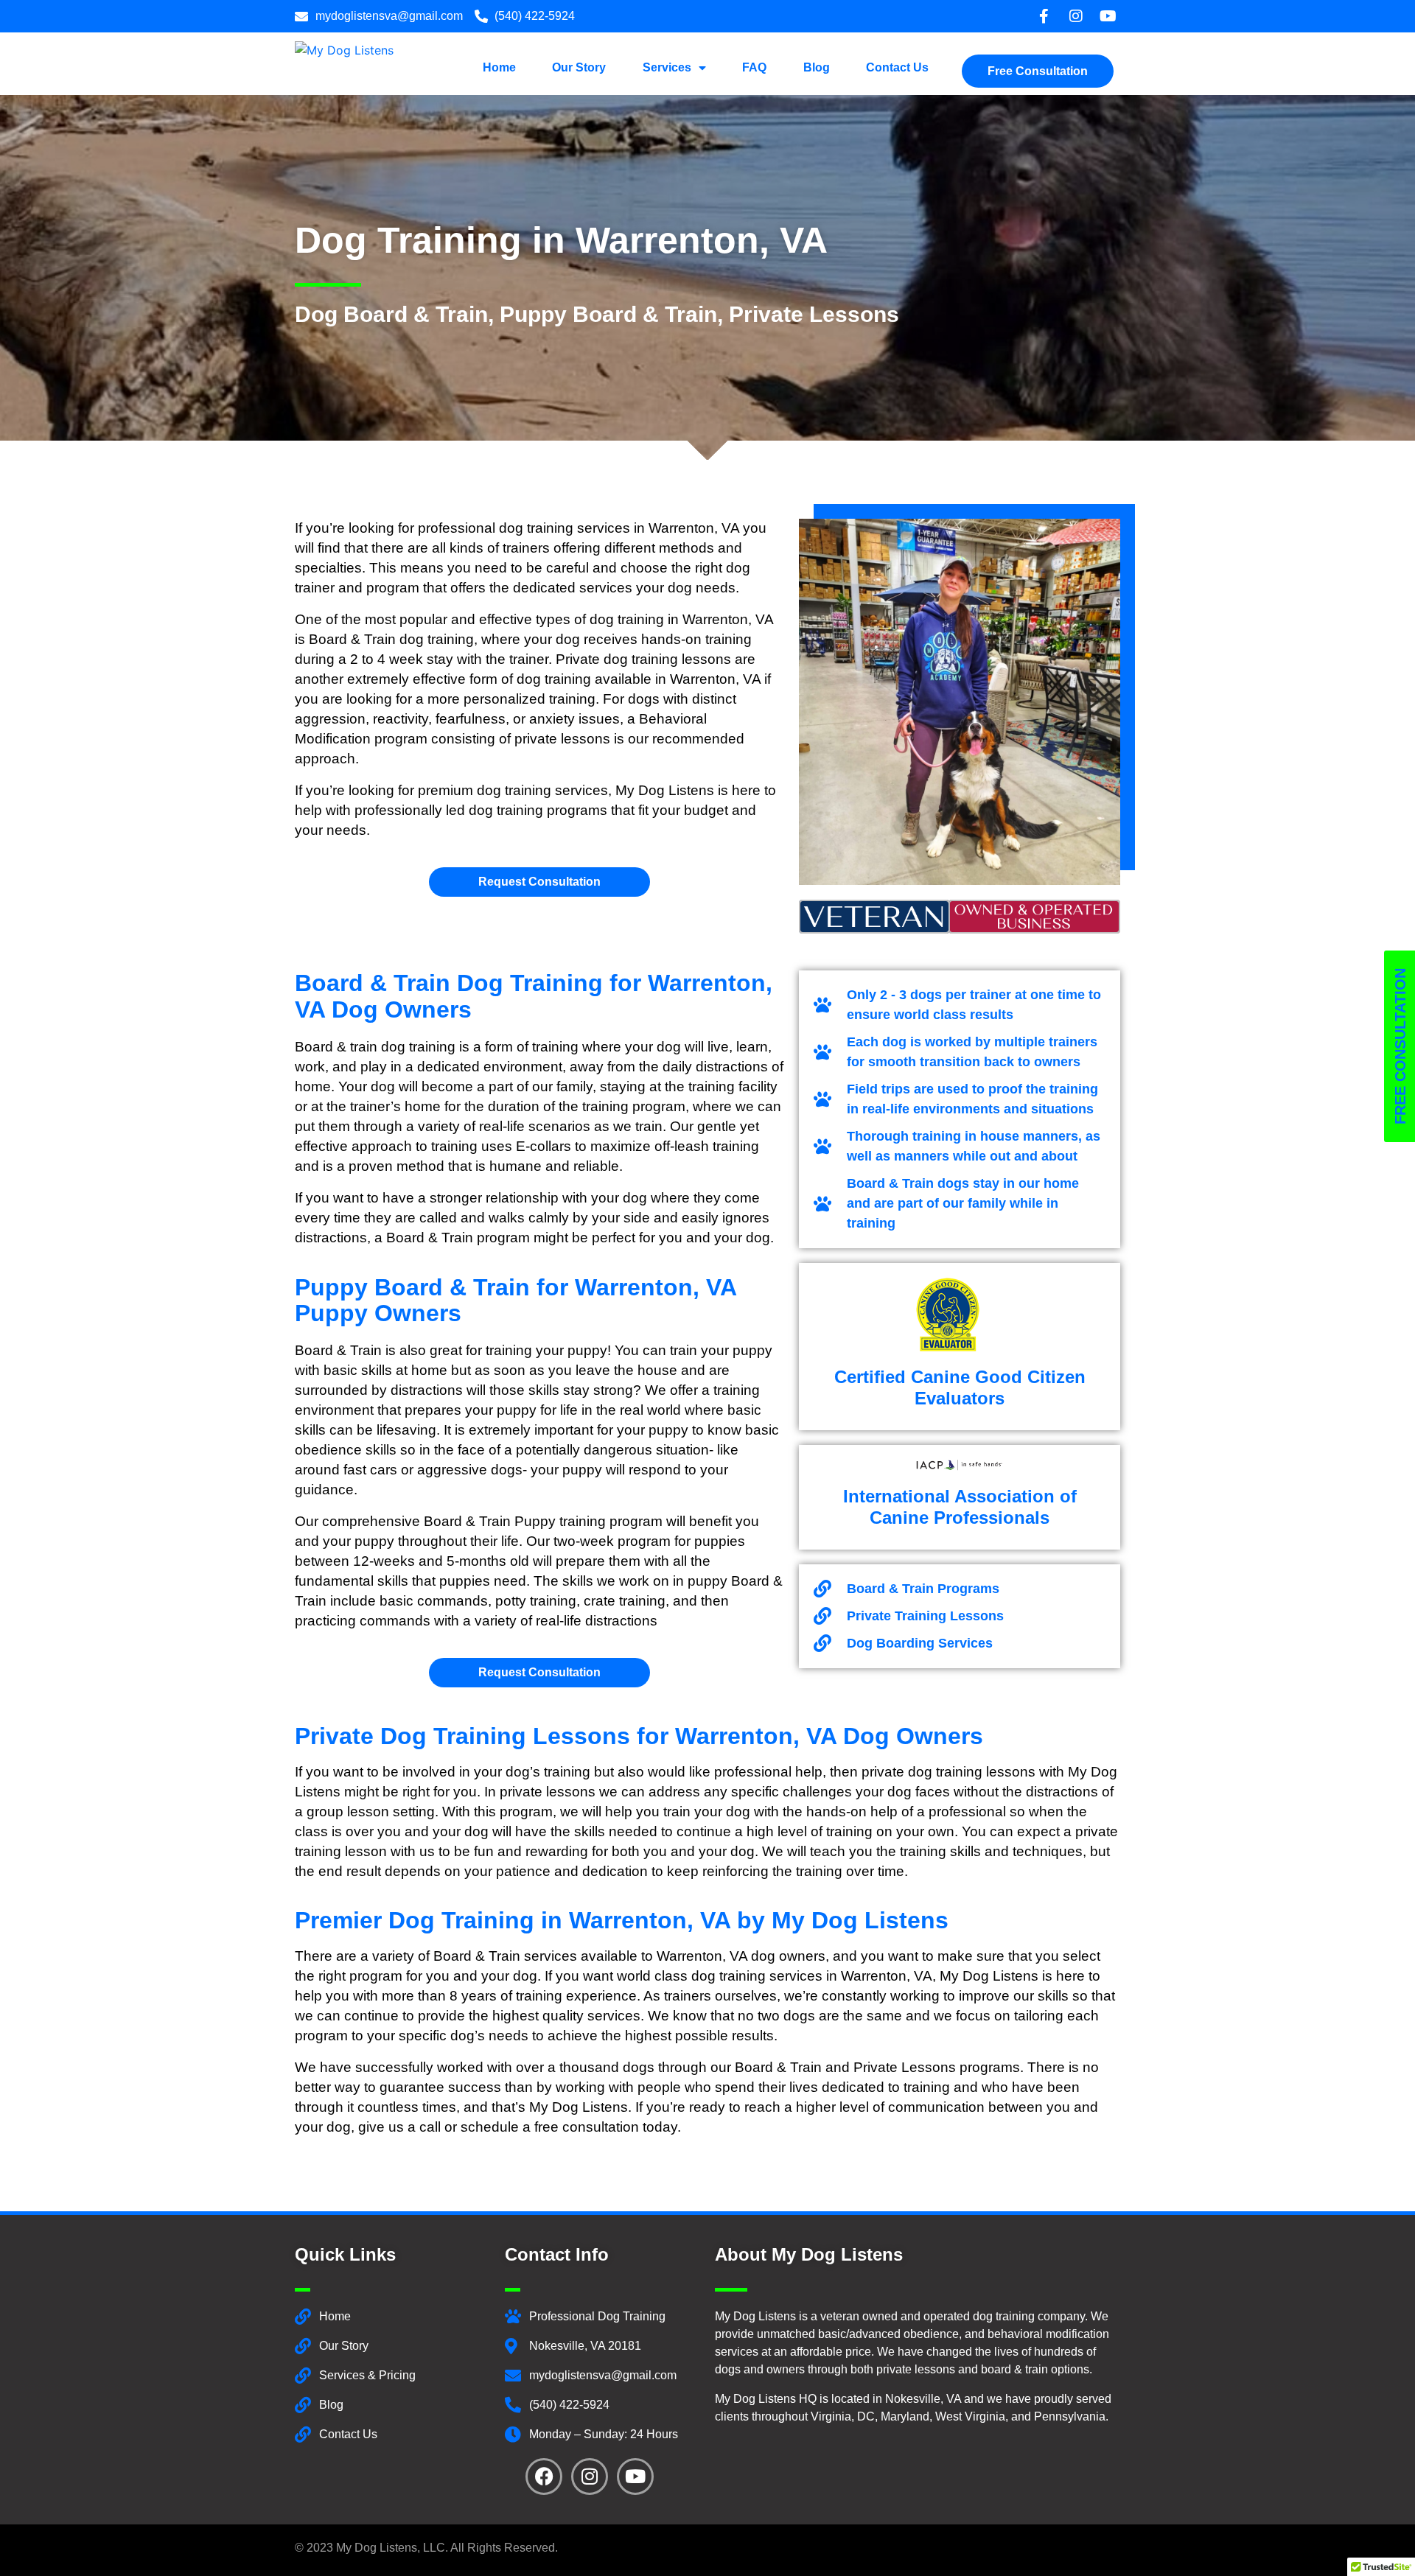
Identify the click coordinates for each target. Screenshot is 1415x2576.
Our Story (579, 67)
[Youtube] (635, 2477)
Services (667, 67)
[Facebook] (544, 2477)
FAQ (754, 67)
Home (499, 67)
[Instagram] (590, 2477)
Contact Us (897, 67)
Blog (817, 67)
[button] (1038, 64)
